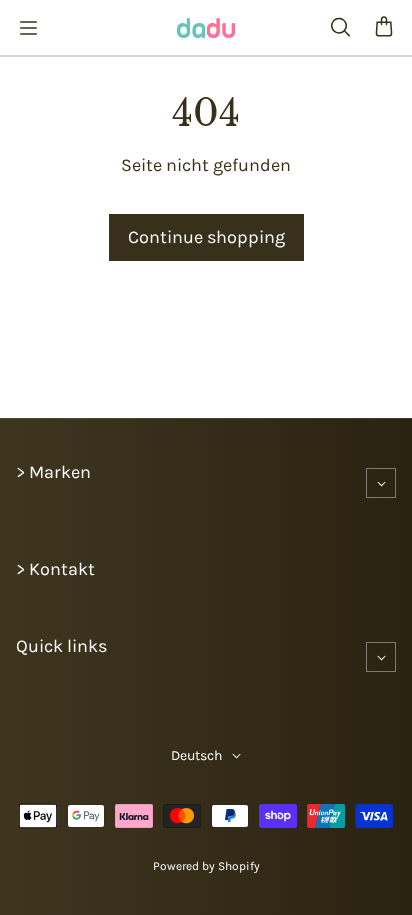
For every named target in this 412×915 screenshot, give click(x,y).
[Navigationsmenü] (28, 28)
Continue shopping (206, 237)
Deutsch (196, 755)
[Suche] (340, 28)
